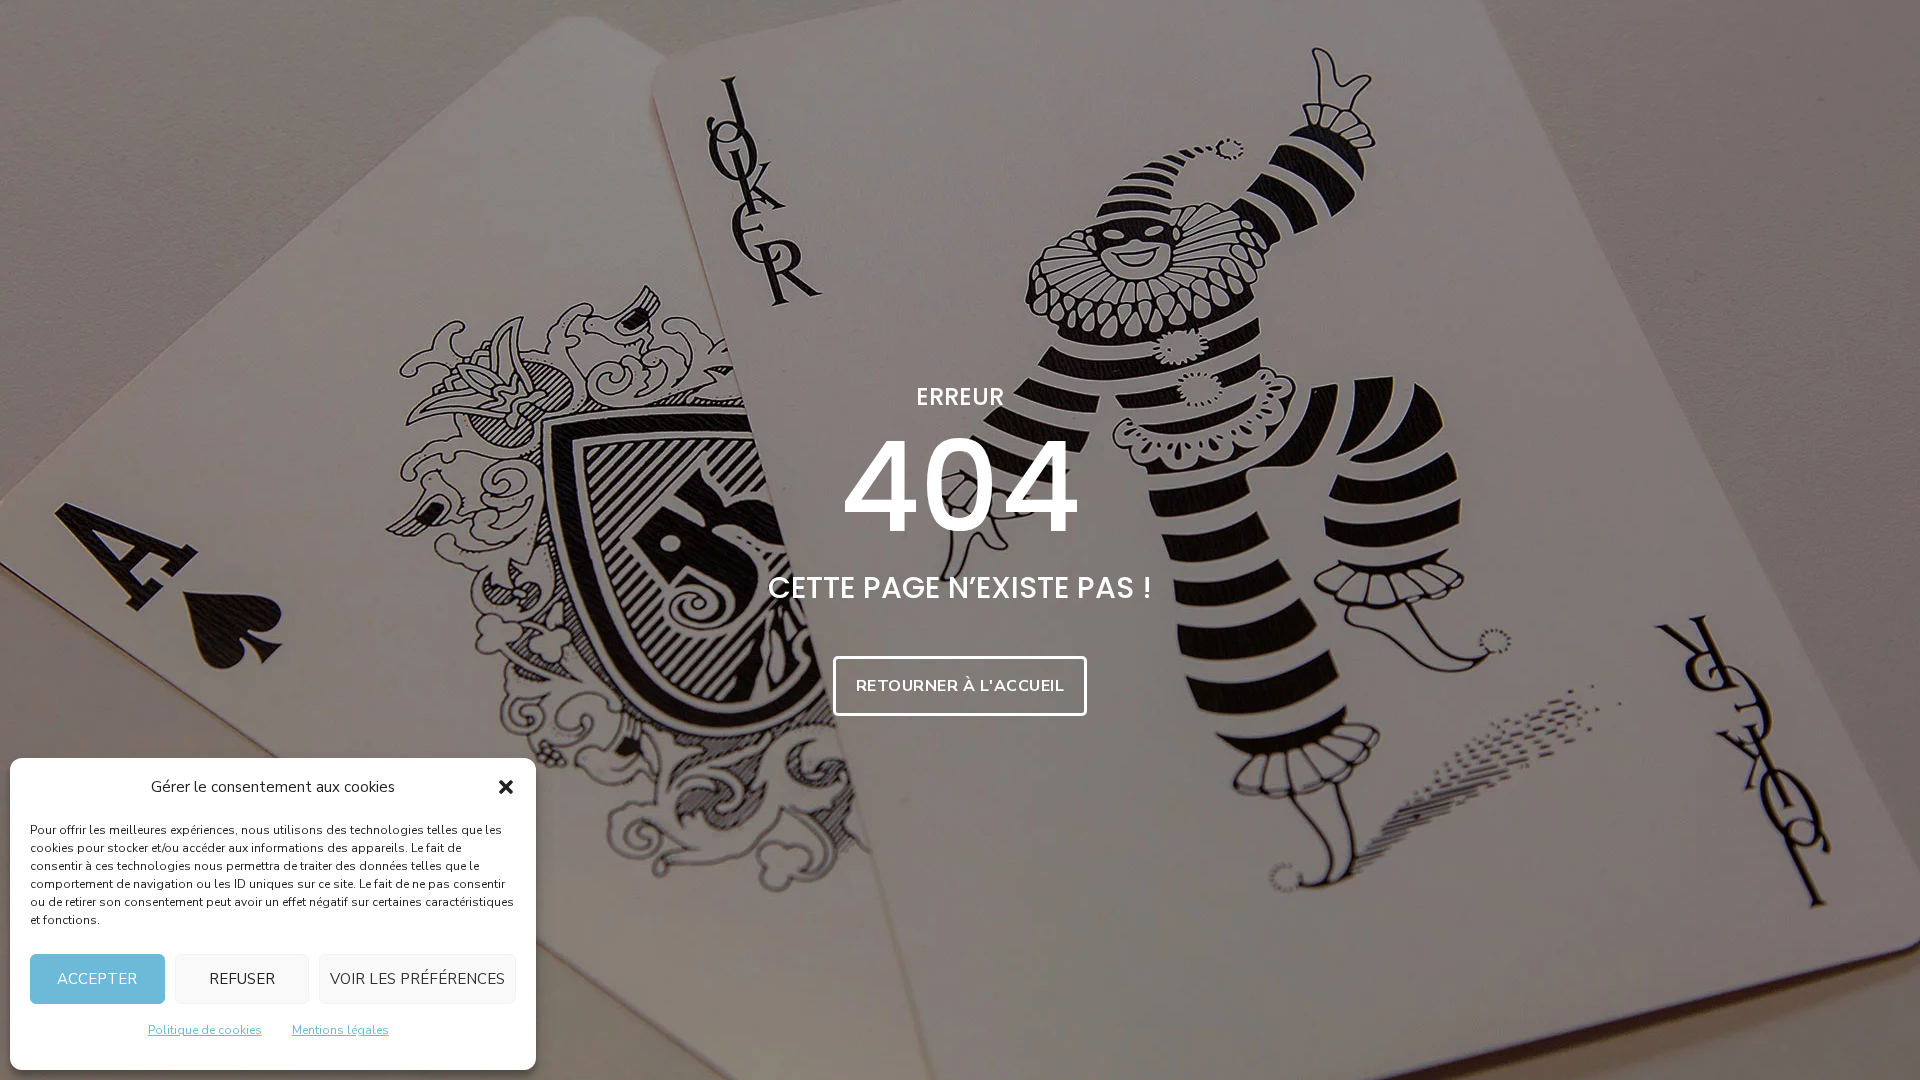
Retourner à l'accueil (960, 686)
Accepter (97, 979)
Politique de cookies (205, 1030)
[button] (506, 787)
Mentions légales (340, 1030)
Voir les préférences (417, 979)
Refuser (242, 979)
